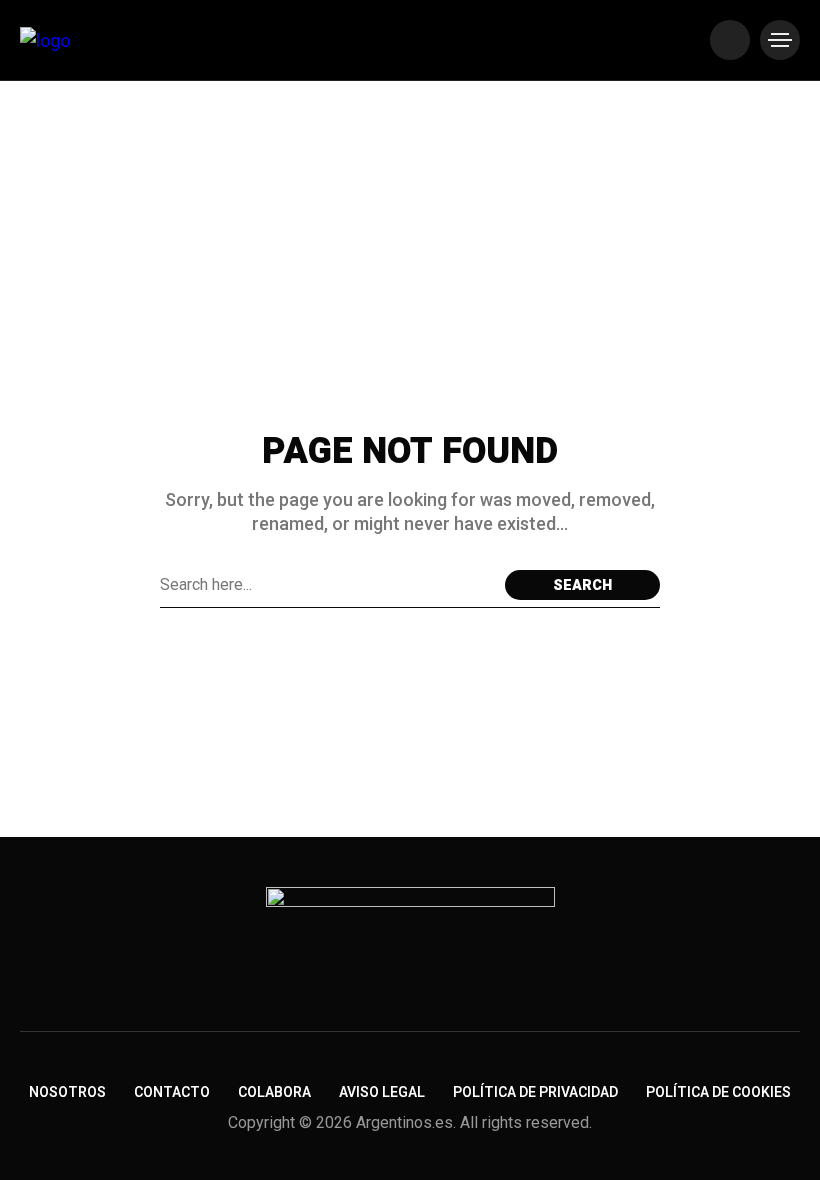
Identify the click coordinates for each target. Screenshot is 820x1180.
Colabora (274, 1092)
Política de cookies (718, 1092)
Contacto (172, 1092)
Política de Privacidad (535, 1092)
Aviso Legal (382, 1092)
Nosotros (67, 1092)
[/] (730, 40)
